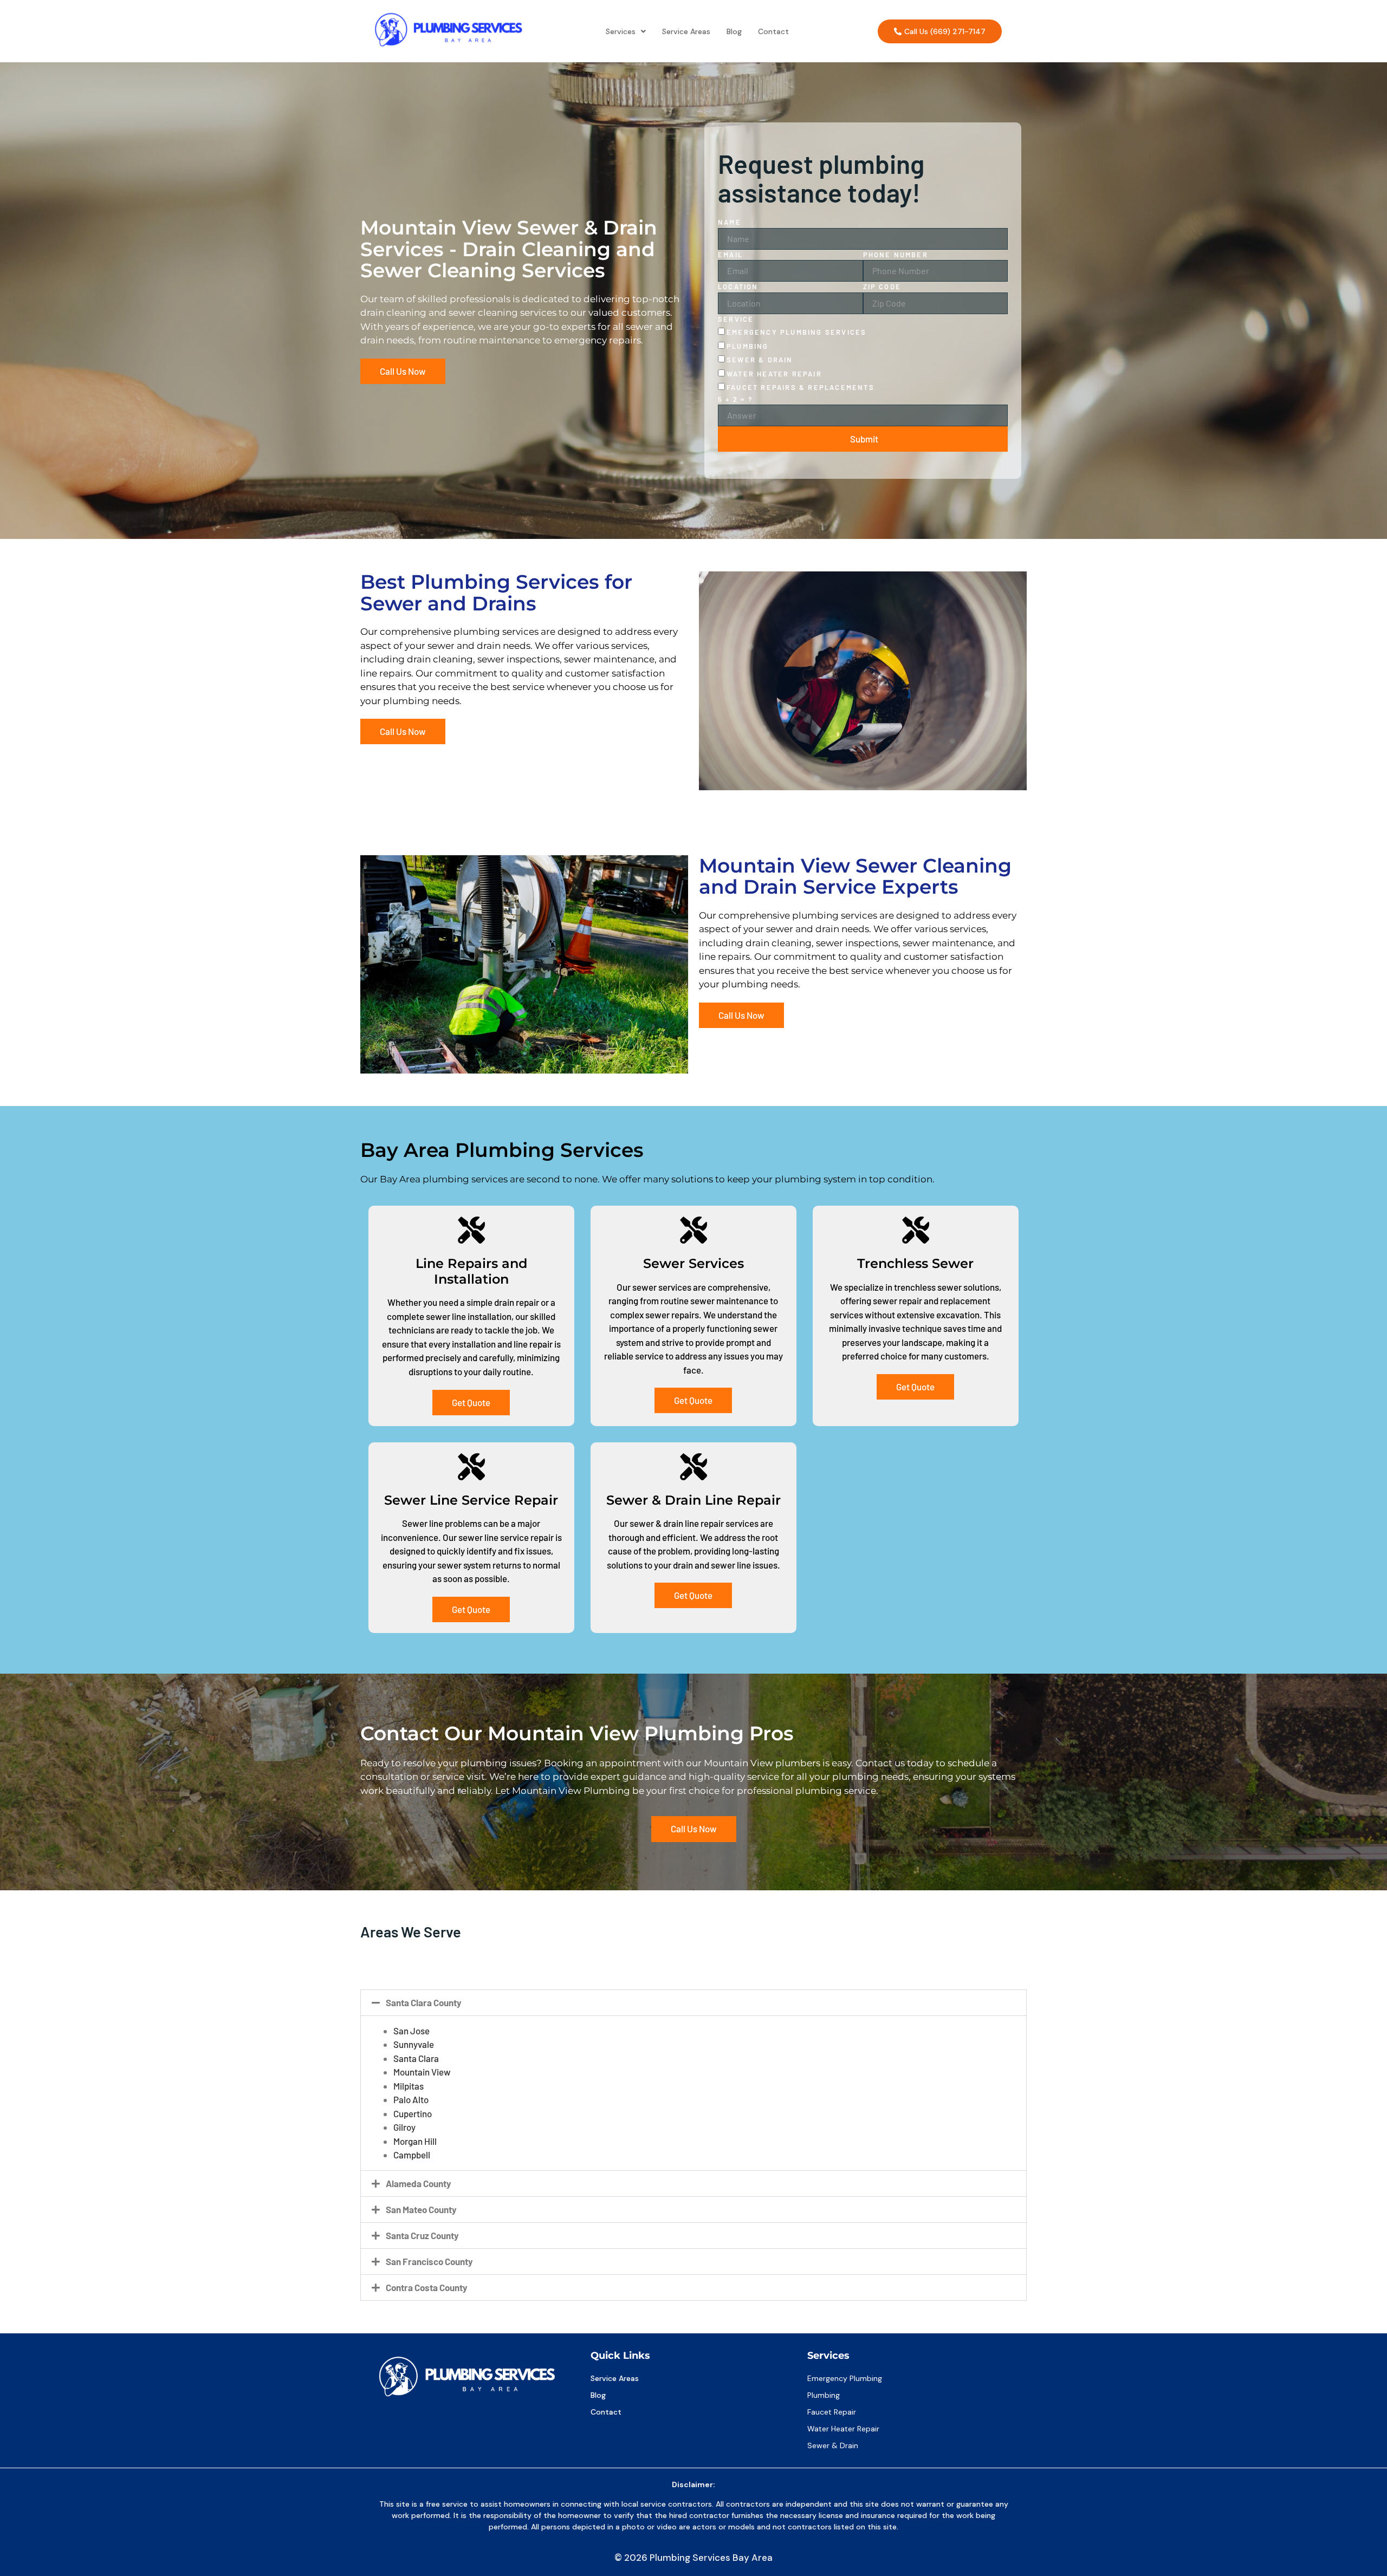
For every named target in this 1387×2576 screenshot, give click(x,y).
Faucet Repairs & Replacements (801, 387)
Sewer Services (693, 1263)
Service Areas (686, 31)
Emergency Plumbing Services (796, 332)
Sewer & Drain (760, 360)
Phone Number (896, 255)
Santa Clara (416, 2058)
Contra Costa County (427, 2287)
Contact (773, 31)
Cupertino (413, 2113)
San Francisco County (429, 2261)
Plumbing (748, 346)
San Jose (411, 2031)
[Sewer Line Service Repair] (471, 1467)
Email (730, 255)
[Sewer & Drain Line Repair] (693, 1467)
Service (736, 319)
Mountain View (422, 2072)
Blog (734, 31)
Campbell (412, 2155)
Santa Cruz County (422, 2235)
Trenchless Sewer (915, 1263)
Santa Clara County (424, 2002)
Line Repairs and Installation (471, 1271)
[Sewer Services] (693, 1230)
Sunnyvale (414, 2044)
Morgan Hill (415, 2141)
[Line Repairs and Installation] (471, 1230)
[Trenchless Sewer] (916, 1230)
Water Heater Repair (774, 374)
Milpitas (409, 2086)
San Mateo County (421, 2209)
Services (621, 31)
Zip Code (882, 287)
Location (738, 287)
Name (730, 222)
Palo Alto (411, 2099)
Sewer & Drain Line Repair (693, 1500)
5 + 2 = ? (735, 399)
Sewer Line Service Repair (471, 1500)
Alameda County (419, 2183)
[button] (626, 31)
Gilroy (404, 2127)
